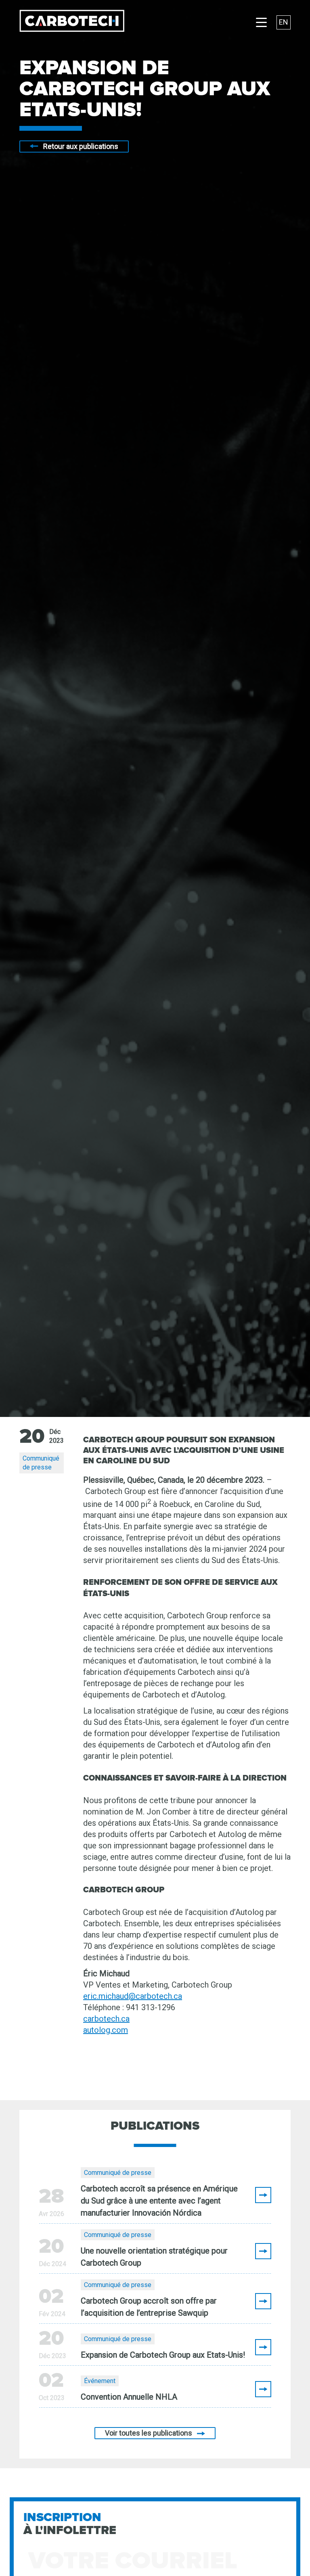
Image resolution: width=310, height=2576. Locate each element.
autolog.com (106, 2030)
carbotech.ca (106, 2019)
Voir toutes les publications (149, 2433)
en (284, 22)
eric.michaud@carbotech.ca (133, 1996)
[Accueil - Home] (72, 22)
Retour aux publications (81, 146)
